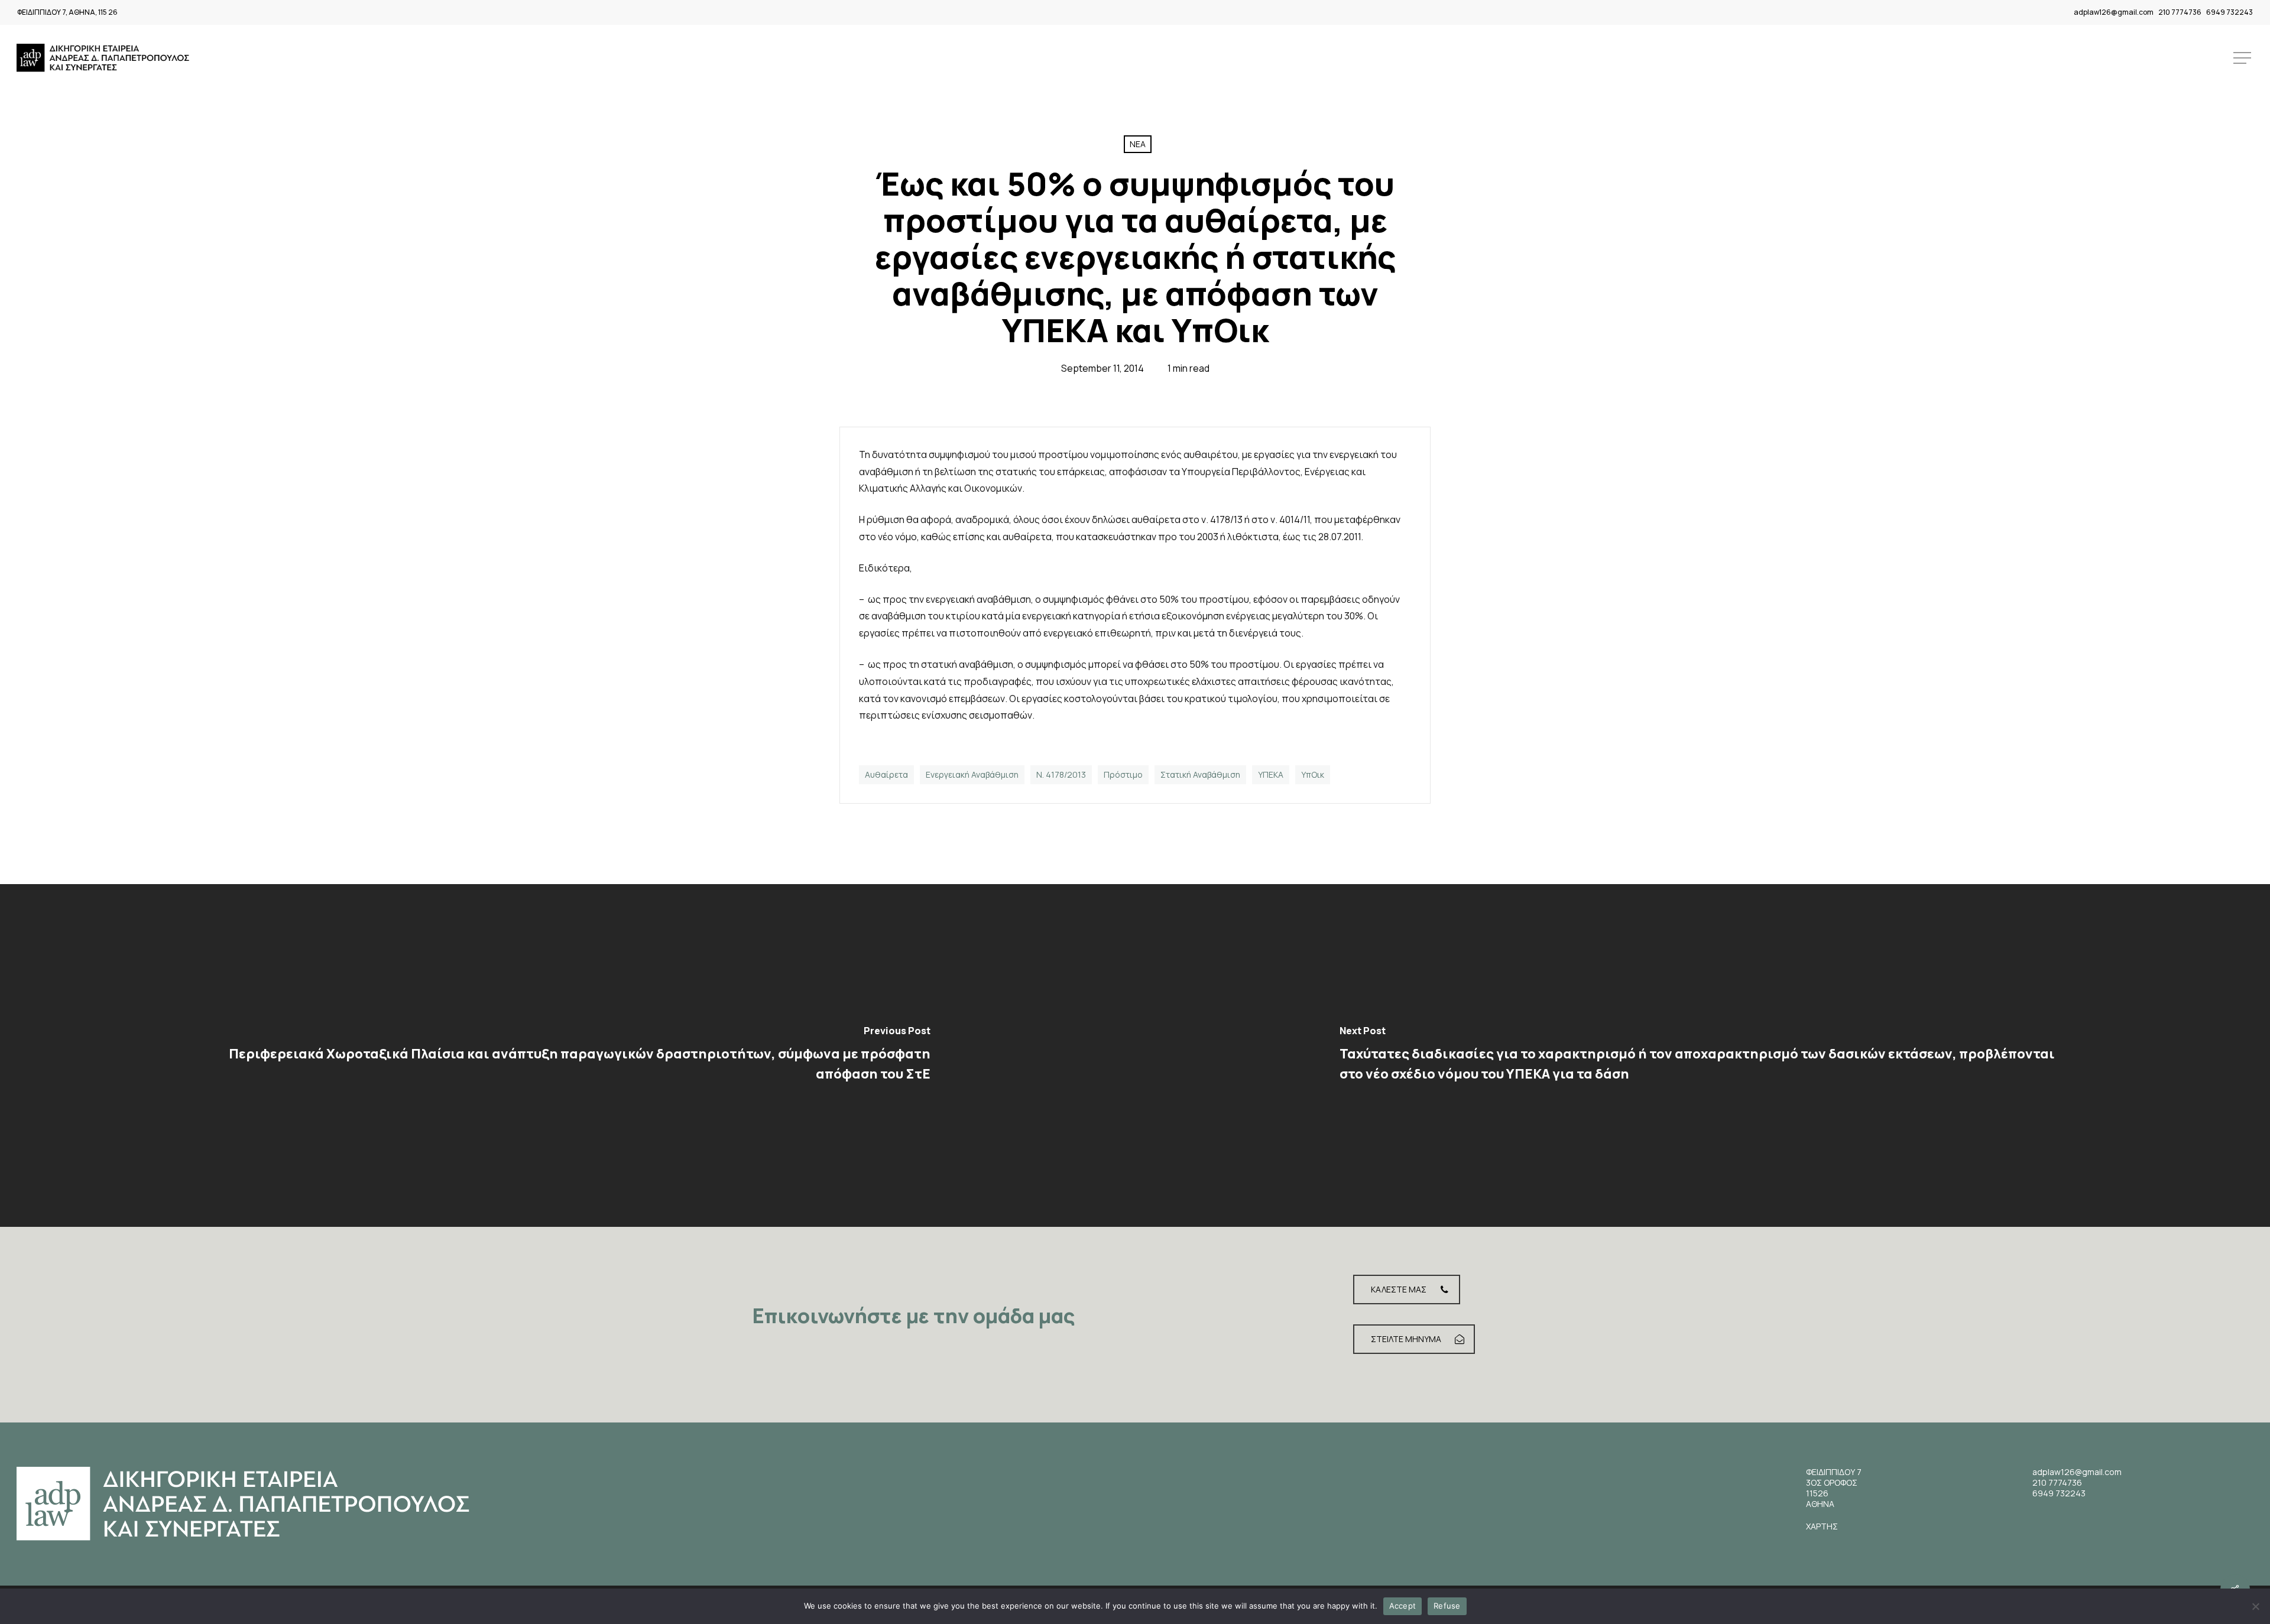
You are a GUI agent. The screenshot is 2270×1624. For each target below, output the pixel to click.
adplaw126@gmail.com (2114, 12)
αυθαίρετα (886, 774)
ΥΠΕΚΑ (1271, 774)
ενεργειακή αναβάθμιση (972, 774)
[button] (2243, 58)
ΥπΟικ (1313, 774)
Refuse (1447, 1606)
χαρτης (1822, 1526)
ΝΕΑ (1138, 144)
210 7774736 (2180, 12)
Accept (1403, 1606)
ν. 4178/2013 (1061, 774)
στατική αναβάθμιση (1200, 774)
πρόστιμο (1123, 774)
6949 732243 (2230, 12)
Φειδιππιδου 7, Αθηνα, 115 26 (67, 12)
